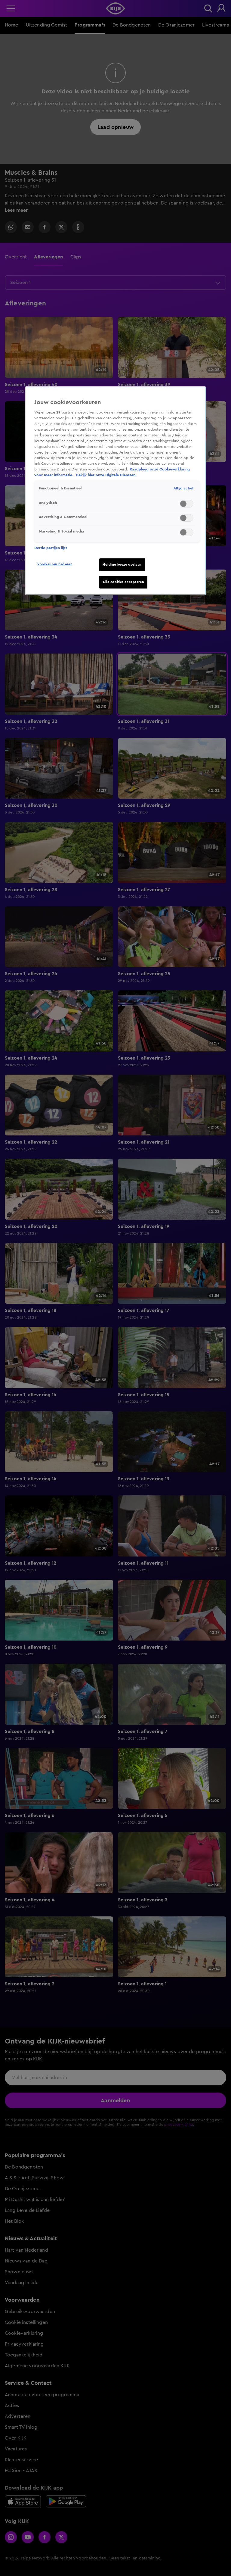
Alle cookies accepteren (123, 582)
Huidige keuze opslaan (122, 565)
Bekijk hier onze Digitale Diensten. (106, 475)
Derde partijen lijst (51, 548)
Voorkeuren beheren (55, 564)
